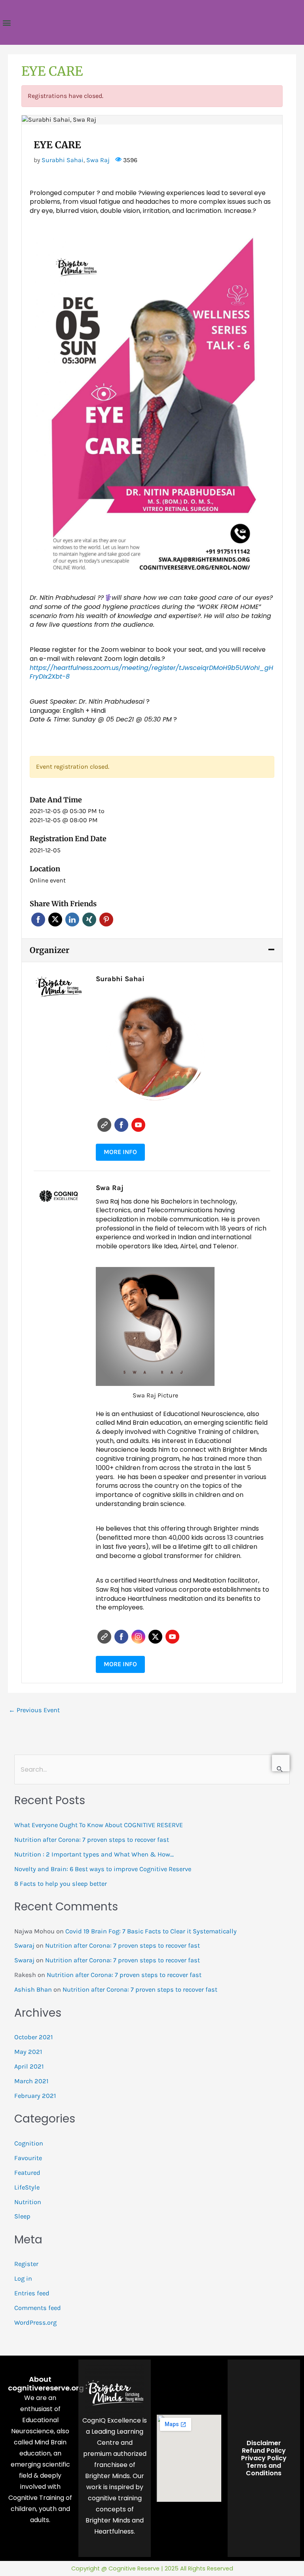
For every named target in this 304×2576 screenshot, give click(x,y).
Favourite (28, 2158)
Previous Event (34, 1710)
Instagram (138, 1637)
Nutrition (28, 2202)
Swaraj (24, 1945)
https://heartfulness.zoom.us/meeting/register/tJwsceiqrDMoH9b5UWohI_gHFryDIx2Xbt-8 (151, 672)
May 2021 (28, 2052)
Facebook (38, 920)
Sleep (22, 2216)
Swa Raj (98, 160)
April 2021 (29, 2066)
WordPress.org (35, 2322)
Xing (89, 920)
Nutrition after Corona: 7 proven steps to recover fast (92, 1840)
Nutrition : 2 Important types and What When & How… (94, 1854)
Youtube (138, 1125)
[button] (7, 22)
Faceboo (121, 1125)
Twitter (55, 920)
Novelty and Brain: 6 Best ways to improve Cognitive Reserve (103, 1869)
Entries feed (32, 2293)
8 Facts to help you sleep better (61, 1884)
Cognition (29, 2143)
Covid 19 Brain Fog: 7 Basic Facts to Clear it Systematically (151, 1931)
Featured (27, 2173)
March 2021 (31, 2081)
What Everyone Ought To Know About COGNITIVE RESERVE (99, 1825)
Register (26, 2264)
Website (104, 1125)
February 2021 (35, 2096)
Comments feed (38, 2308)
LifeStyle (27, 2187)
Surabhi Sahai (63, 160)
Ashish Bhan (33, 1989)
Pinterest (106, 920)
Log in (23, 2278)
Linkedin (72, 920)
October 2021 (33, 2037)
